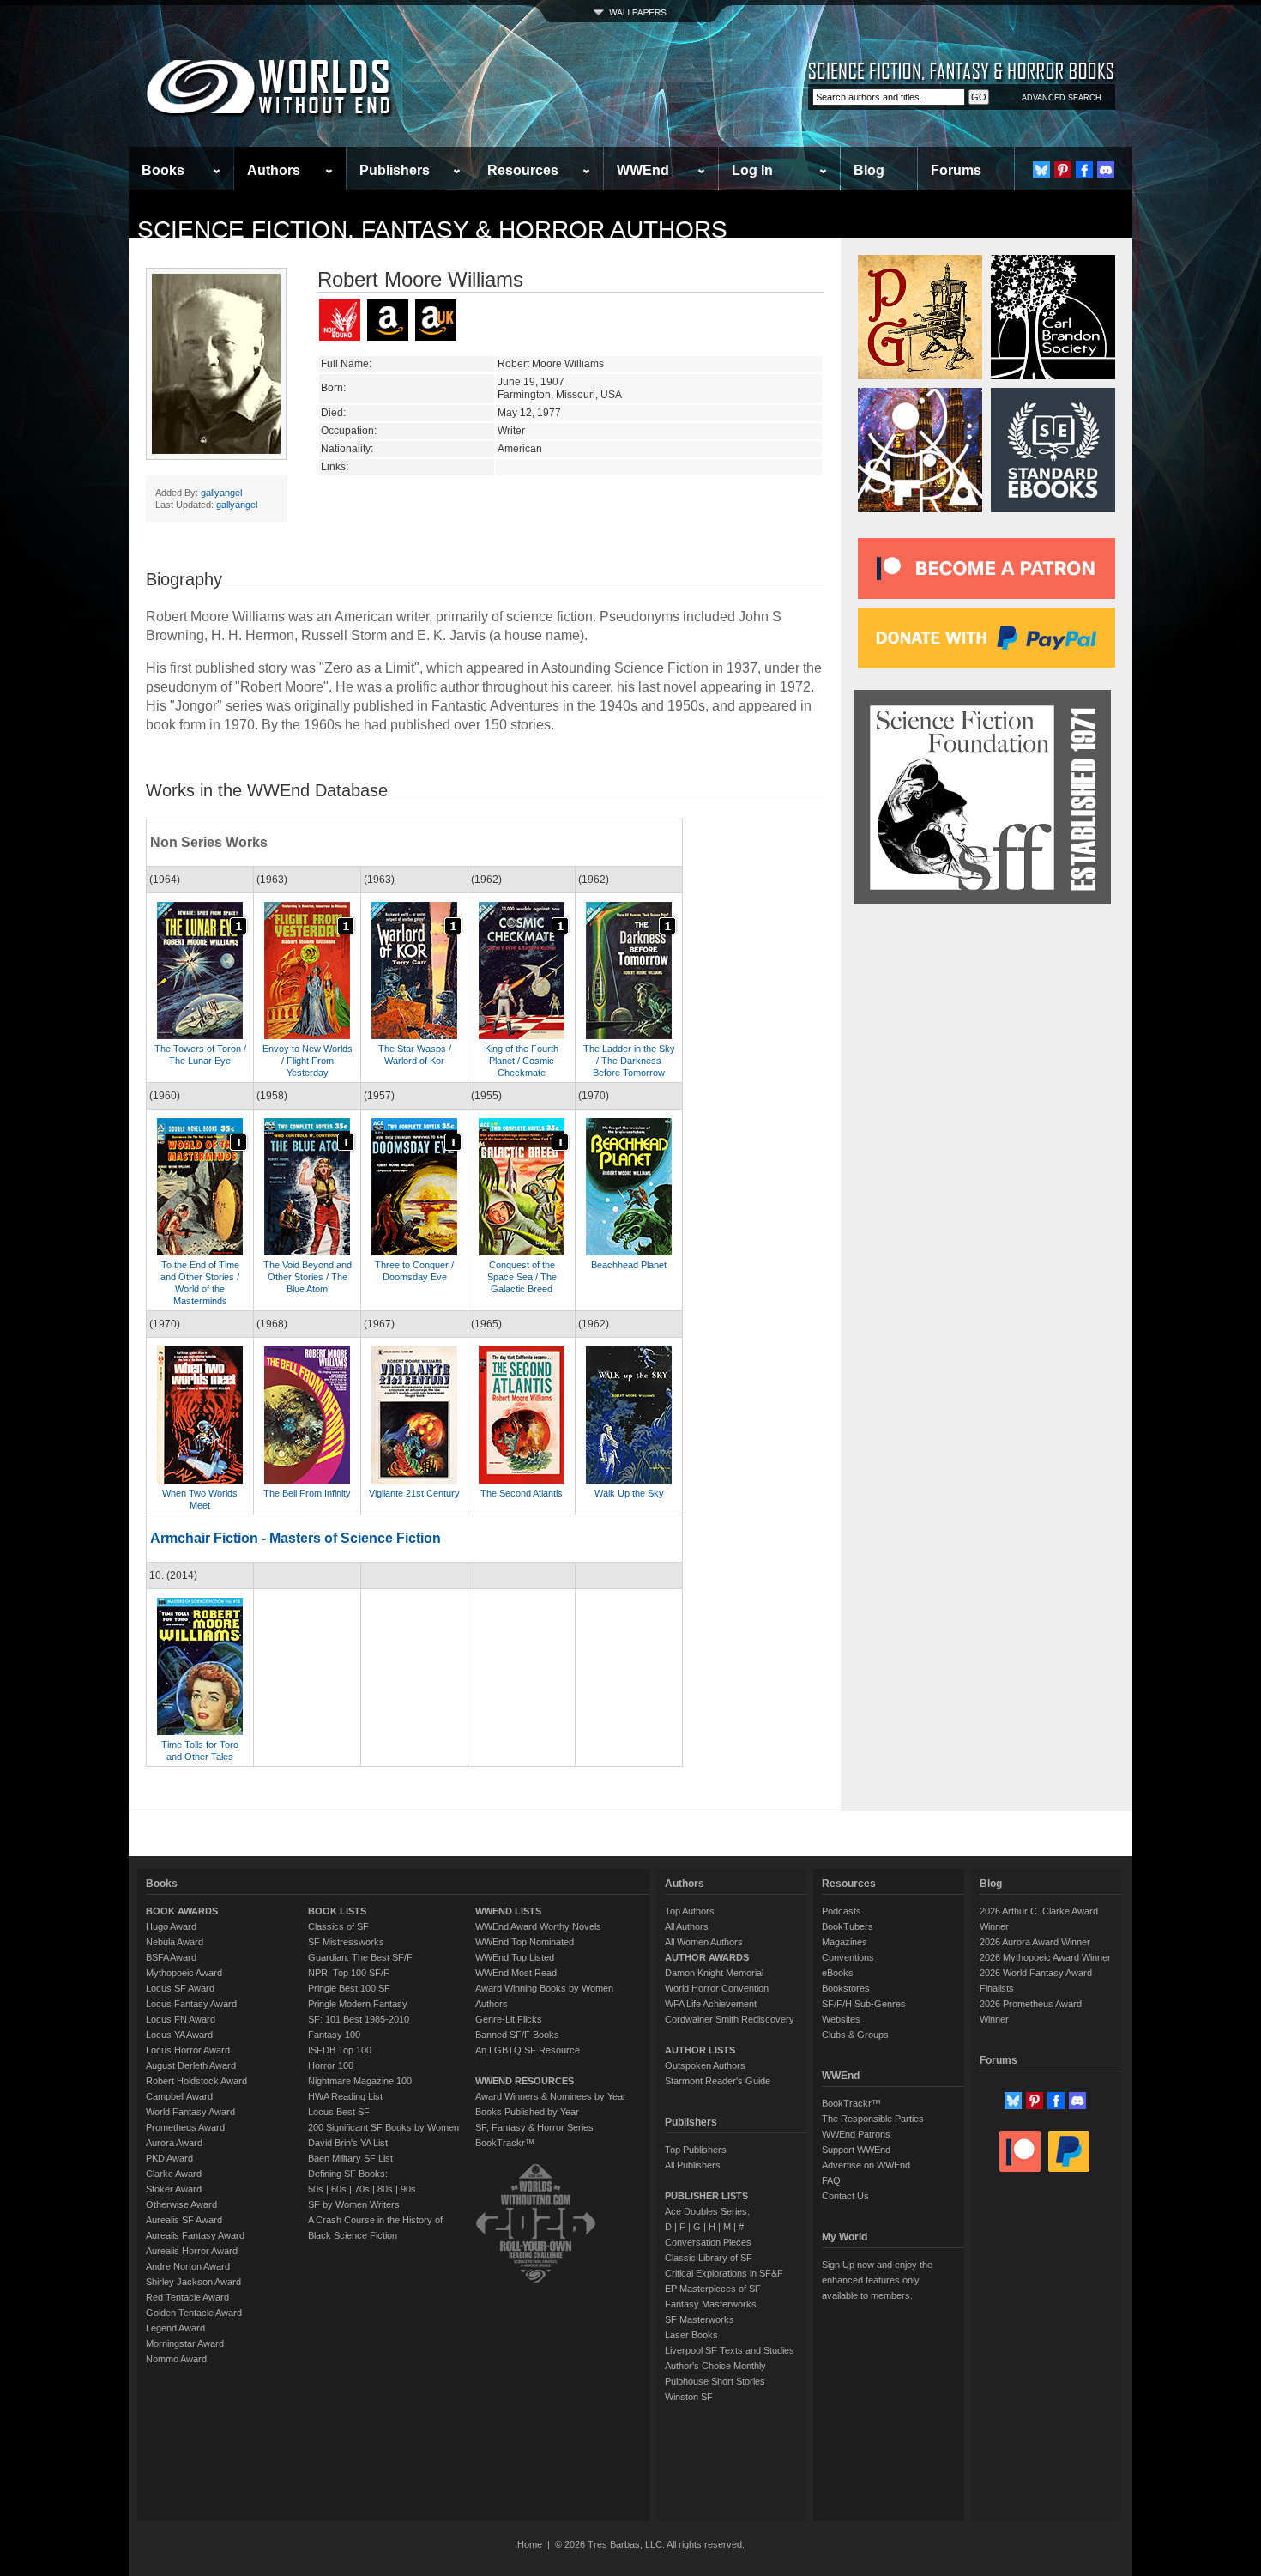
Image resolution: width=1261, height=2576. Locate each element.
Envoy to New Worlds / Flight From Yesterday (308, 1061)
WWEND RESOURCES (525, 2081)
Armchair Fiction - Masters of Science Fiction (296, 1538)
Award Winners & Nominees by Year (551, 2096)
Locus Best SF (339, 2112)
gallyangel (221, 493)
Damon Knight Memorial (714, 1973)
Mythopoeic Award (184, 1973)
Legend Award (175, 2328)
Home (530, 2544)
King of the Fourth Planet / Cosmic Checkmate (522, 1061)
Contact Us (845, 2196)
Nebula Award (175, 1942)
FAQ (831, 2180)
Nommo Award (176, 2359)
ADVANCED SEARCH (1062, 98)
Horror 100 (331, 2065)
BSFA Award (171, 1957)
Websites (841, 2019)
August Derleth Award (191, 2065)
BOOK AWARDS (182, 1911)
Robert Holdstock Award (196, 2081)
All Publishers (693, 2165)
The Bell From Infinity (307, 1493)
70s (362, 2189)
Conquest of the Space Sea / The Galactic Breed (522, 1277)
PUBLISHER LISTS (706, 2196)
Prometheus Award (185, 2127)
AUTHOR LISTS (700, 2050)
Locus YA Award (179, 2035)
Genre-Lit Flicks (509, 2019)
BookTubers (848, 1926)
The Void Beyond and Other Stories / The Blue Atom (308, 1277)
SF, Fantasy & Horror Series (534, 2127)
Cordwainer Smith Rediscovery (730, 2019)
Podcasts (842, 1911)
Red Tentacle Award (187, 2297)
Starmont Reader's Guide (718, 2081)
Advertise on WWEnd (866, 2165)
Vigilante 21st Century (414, 1493)
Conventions (848, 1957)
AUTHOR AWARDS (707, 1957)
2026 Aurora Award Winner (1035, 1942)
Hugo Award (171, 1926)
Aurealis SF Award (184, 2220)
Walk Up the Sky (629, 1493)
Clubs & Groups (855, 2035)
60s (339, 2189)
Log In (752, 170)
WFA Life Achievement (711, 2004)
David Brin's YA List (348, 2143)
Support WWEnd (856, 2150)
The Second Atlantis (522, 1493)
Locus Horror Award (188, 2050)
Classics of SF (338, 1926)
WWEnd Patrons (856, 2134)
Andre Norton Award (188, 2266)
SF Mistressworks (346, 1942)
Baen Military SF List (350, 2158)
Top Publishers (696, 2150)
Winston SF (689, 2397)
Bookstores (846, 1988)
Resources (523, 170)
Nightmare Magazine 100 (360, 2081)
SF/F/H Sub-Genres (864, 2004)
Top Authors (690, 1911)
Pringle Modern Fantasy (358, 2004)
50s (316, 2189)
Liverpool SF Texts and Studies (730, 2350)
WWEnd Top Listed (515, 1957)
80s (385, 2189)
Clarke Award (174, 2174)
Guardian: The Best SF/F (360, 1957)
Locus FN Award (181, 2019)
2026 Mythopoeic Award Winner (1045, 1957)
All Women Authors (704, 1942)
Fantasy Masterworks (711, 2304)
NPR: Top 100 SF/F (349, 1973)
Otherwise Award (181, 2204)
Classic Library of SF (709, 2258)
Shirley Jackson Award (193, 2282)
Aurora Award (174, 2143)
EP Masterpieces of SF (713, 2289)
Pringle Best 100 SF (349, 1988)
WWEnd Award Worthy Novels (538, 1926)
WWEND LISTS (508, 1911)
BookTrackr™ (505, 2143)
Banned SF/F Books (517, 2035)
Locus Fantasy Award (191, 2004)
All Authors (687, 1926)
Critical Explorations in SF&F (724, 2273)
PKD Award (169, 2158)
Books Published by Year (527, 2112)
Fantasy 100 (334, 2035)
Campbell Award (179, 2096)
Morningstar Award (185, 2343)
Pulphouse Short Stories (715, 2381)
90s (408, 2189)
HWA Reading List (345, 2096)
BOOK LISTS (337, 1911)
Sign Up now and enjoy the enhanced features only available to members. (877, 2280)
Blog (869, 170)
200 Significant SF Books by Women (383, 2127)
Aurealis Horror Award (192, 2251)
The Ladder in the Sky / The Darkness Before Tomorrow (629, 1061)
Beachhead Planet (629, 1265)
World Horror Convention (717, 1988)
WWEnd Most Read (516, 1973)
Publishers (395, 170)
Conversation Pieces (708, 2242)
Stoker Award (174, 2189)
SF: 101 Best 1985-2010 (359, 2019)
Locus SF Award (180, 1988)
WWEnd (643, 170)
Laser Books (691, 2335)
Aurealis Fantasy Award (195, 2235)
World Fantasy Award (190, 2112)
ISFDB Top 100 (340, 2050)
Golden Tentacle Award (194, 2313)
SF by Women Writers (354, 2204)
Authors (274, 170)
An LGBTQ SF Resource (528, 2050)
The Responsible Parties (873, 2119)
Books (163, 170)
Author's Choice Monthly (715, 2366)
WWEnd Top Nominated (525, 1942)
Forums (956, 170)
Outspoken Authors (705, 2065)
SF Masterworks (700, 2319)
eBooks (838, 1973)
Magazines (845, 1942)
